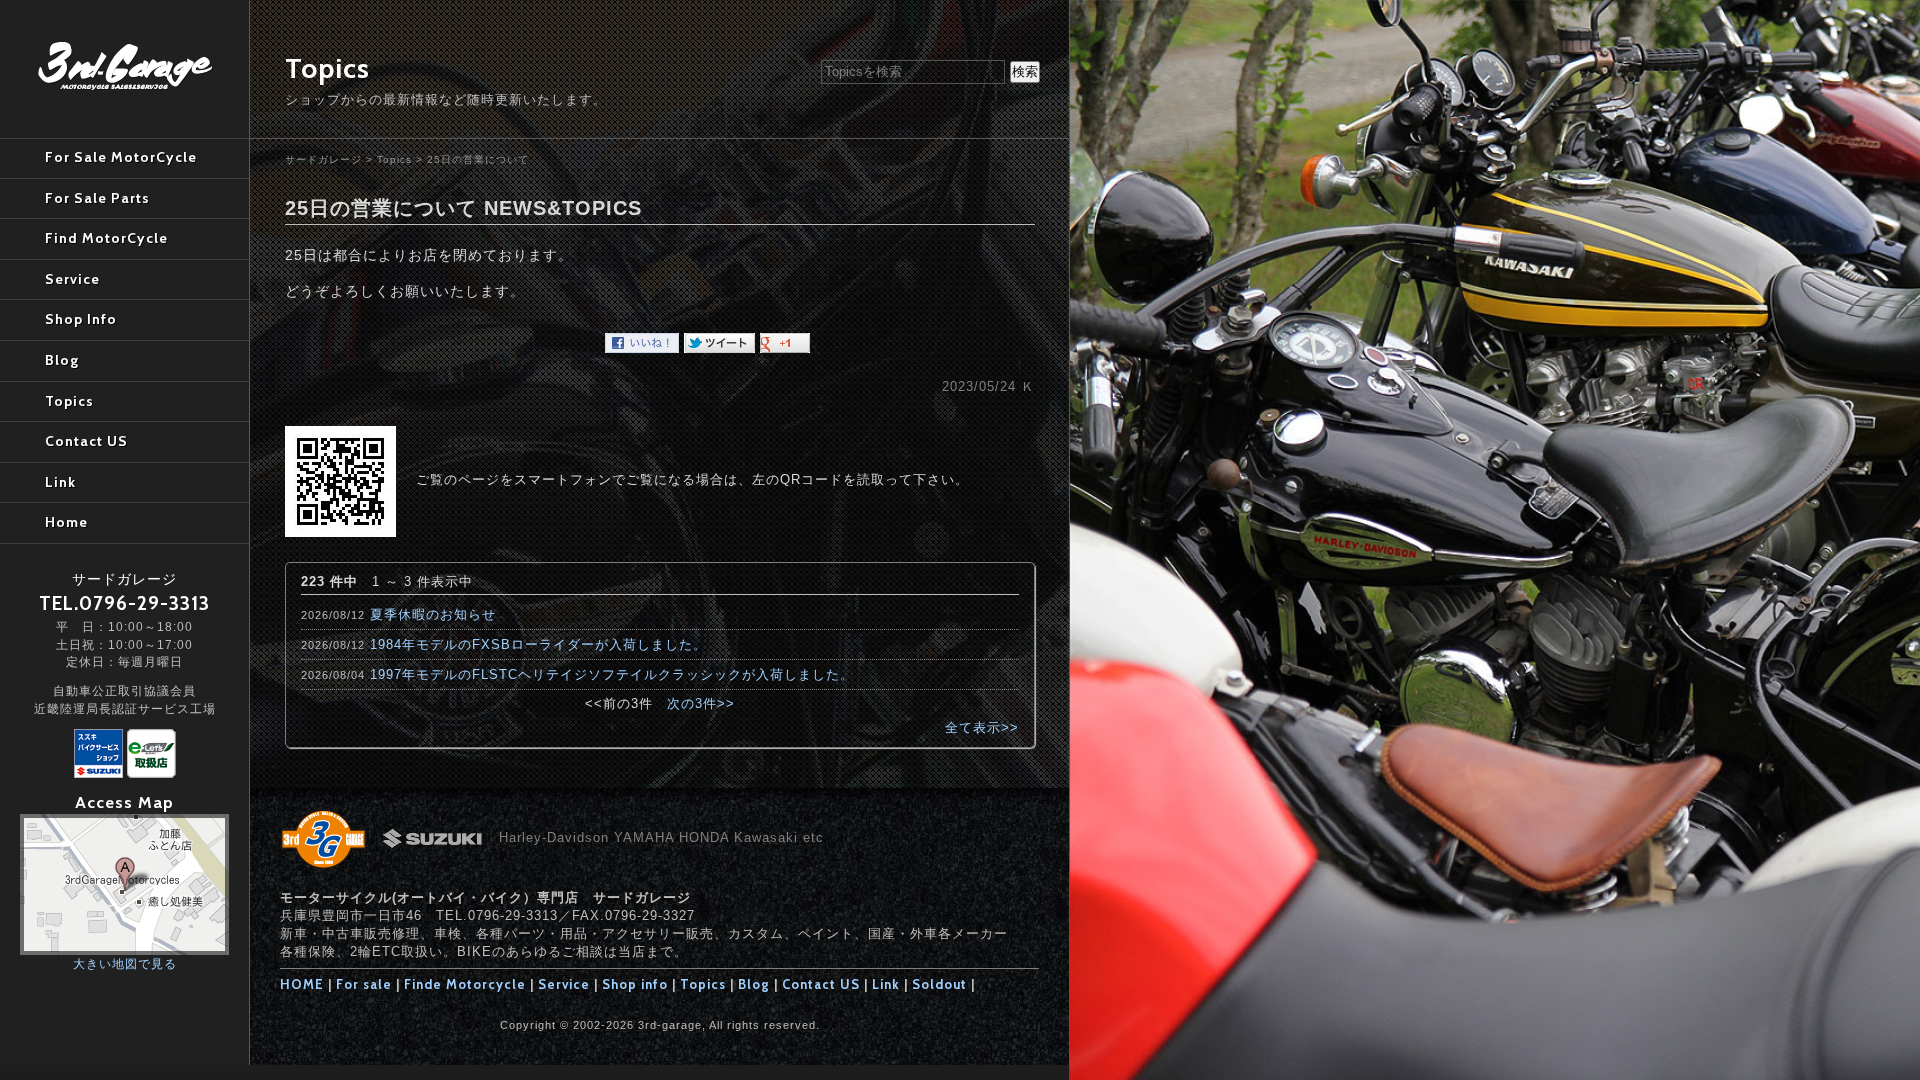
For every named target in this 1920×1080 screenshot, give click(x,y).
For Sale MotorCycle (121, 157)
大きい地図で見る (125, 963)
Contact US (821, 984)
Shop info (635, 984)
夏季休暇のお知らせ (433, 614)
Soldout (939, 984)
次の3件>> (701, 703)
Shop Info (81, 319)
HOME (302, 984)
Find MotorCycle (106, 238)
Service (564, 984)
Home (66, 522)
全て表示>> (982, 727)
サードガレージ (323, 159)
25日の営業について (478, 159)
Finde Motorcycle (465, 984)
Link (886, 984)
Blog (754, 984)
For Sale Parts (97, 198)
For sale (364, 984)
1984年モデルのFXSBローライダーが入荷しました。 (538, 644)
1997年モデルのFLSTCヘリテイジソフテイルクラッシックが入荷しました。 (612, 674)
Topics (394, 159)
